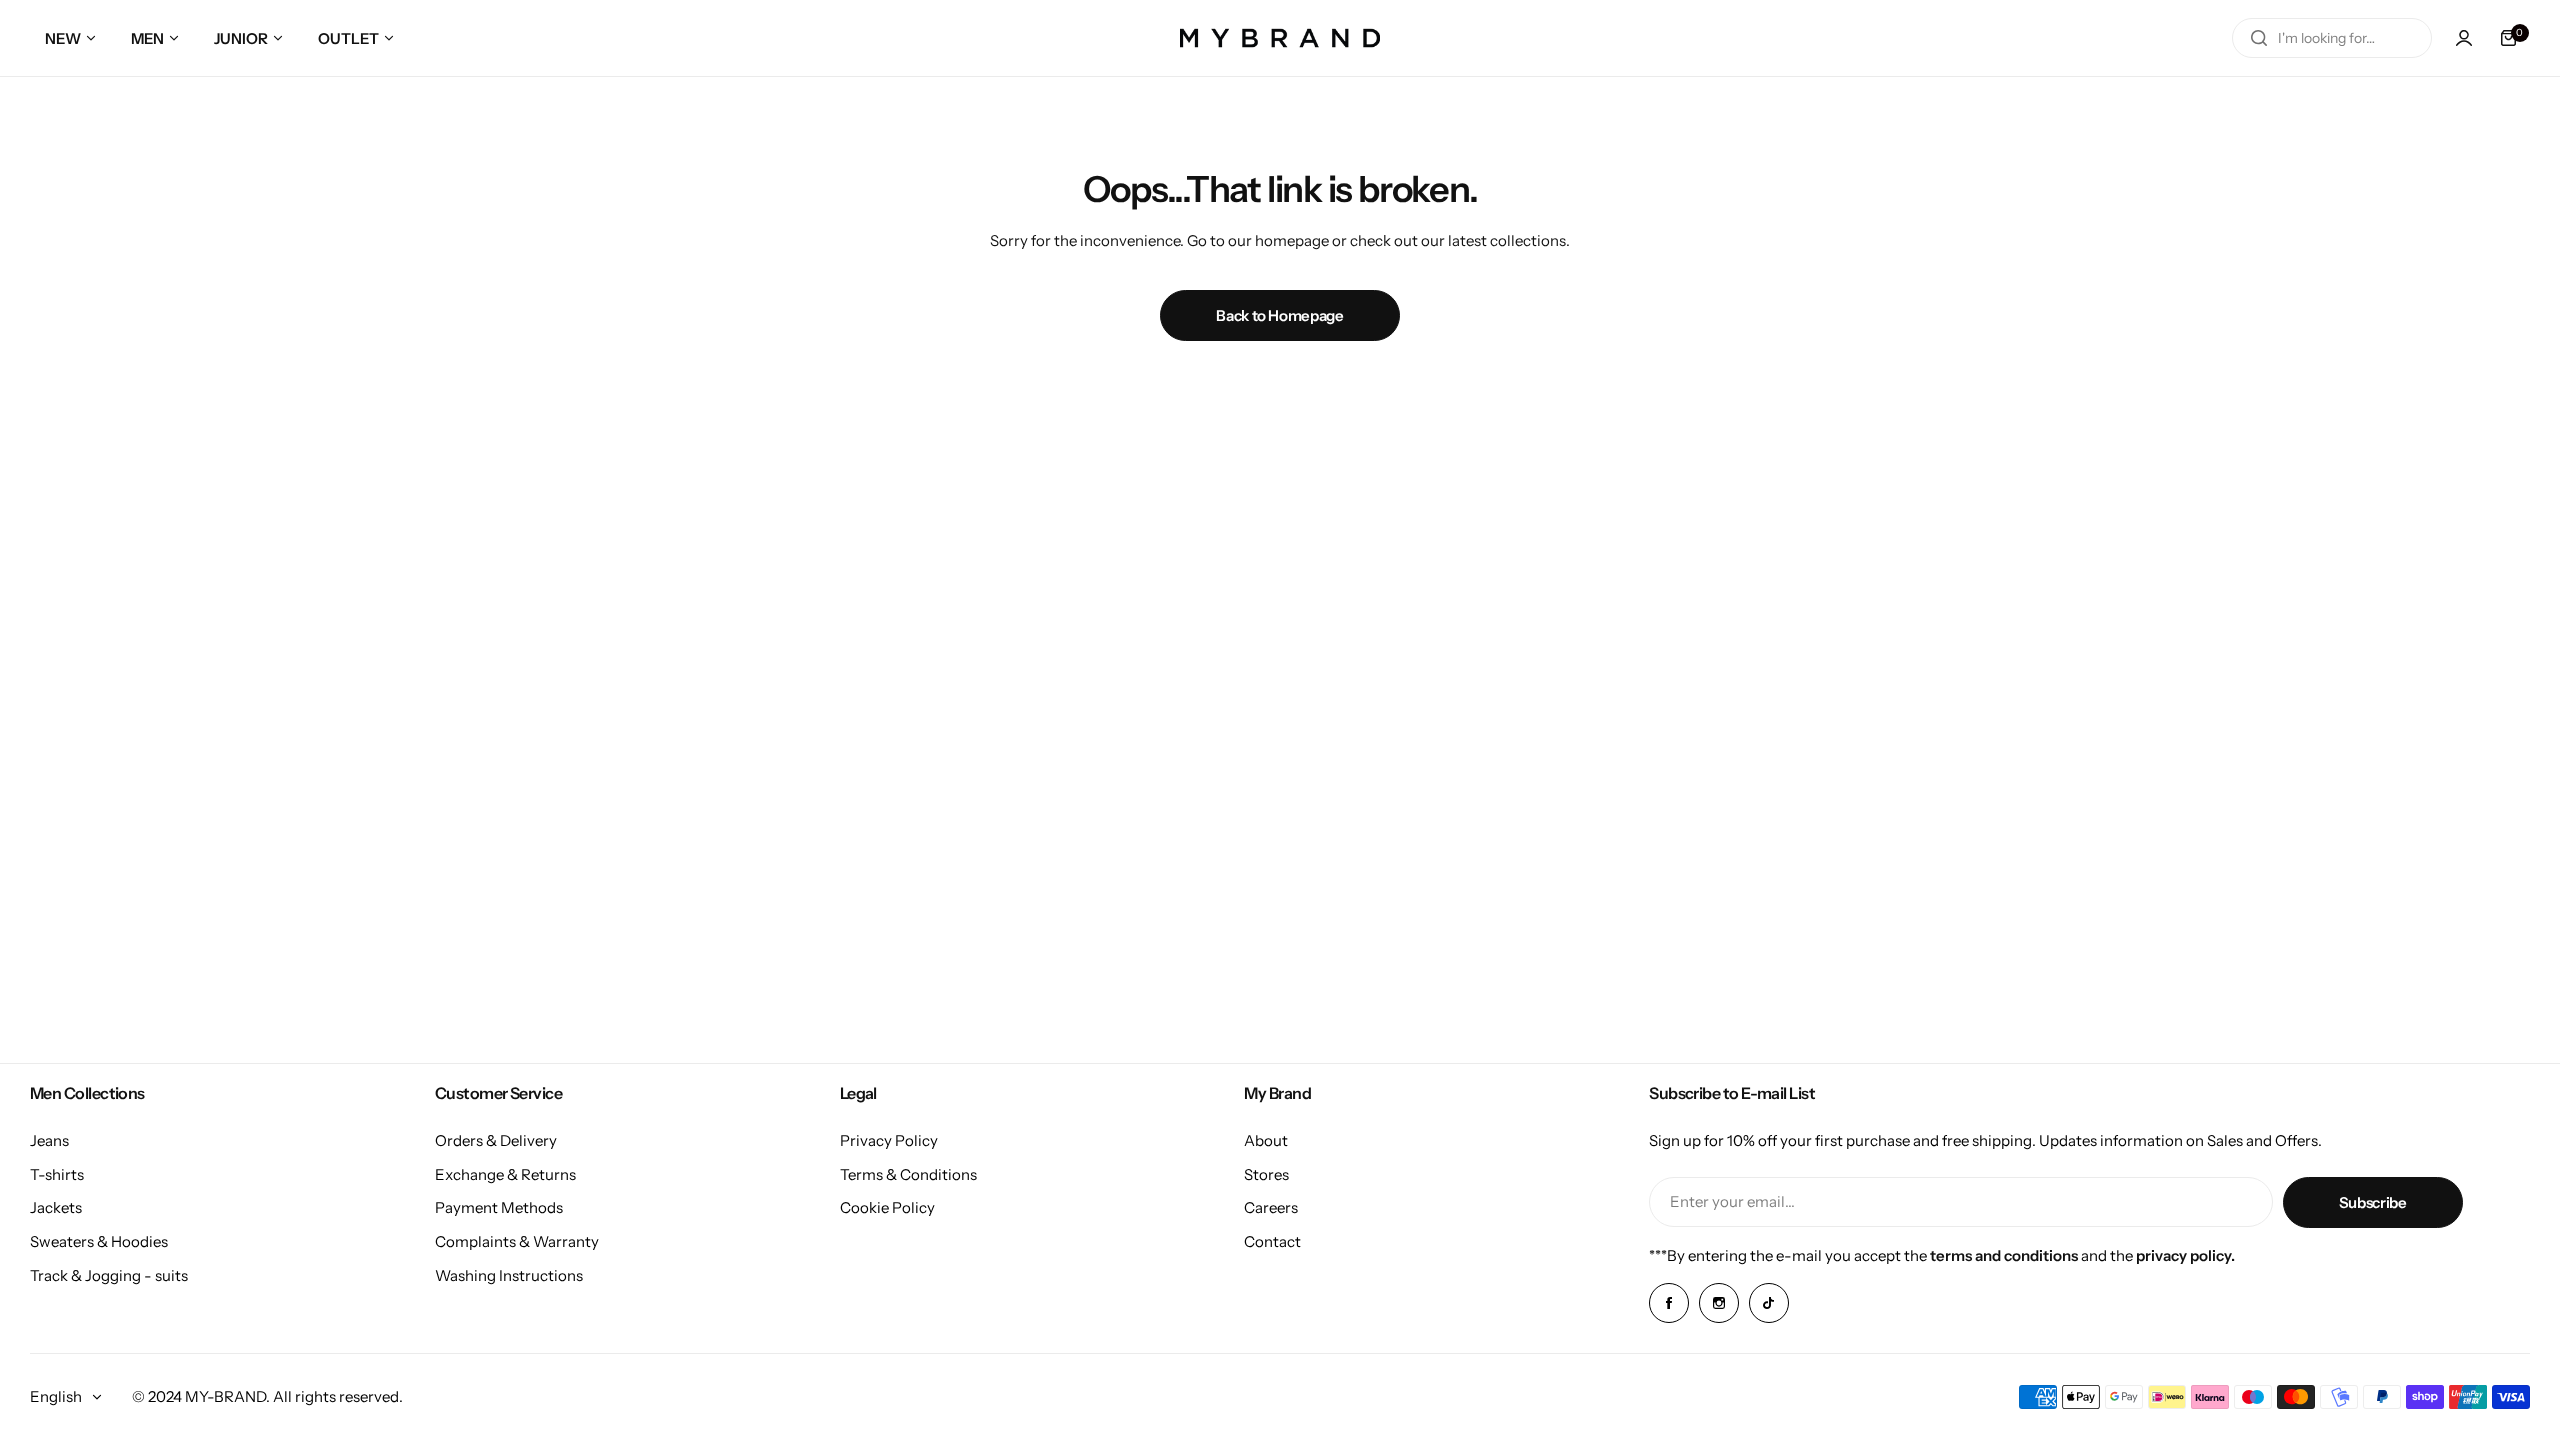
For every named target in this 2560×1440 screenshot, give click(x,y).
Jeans (49, 1140)
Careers (1271, 1207)
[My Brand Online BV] (1280, 38)
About (1266, 1140)
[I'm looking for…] (2259, 38)
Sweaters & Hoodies (99, 1241)
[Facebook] (1669, 1303)
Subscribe (2373, 1202)
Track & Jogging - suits (109, 1275)
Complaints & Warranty (517, 1241)
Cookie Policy (887, 1207)
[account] (2464, 38)
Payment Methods (499, 1207)
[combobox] (2332, 38)
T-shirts (57, 1174)
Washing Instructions (509, 1275)
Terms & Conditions (908, 1174)
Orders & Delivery (496, 1140)
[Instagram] (1719, 1303)
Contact (1272, 1241)
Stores (1266, 1174)
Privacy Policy (889, 1140)
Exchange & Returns (505, 1174)
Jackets (56, 1207)
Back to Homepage (1279, 315)
